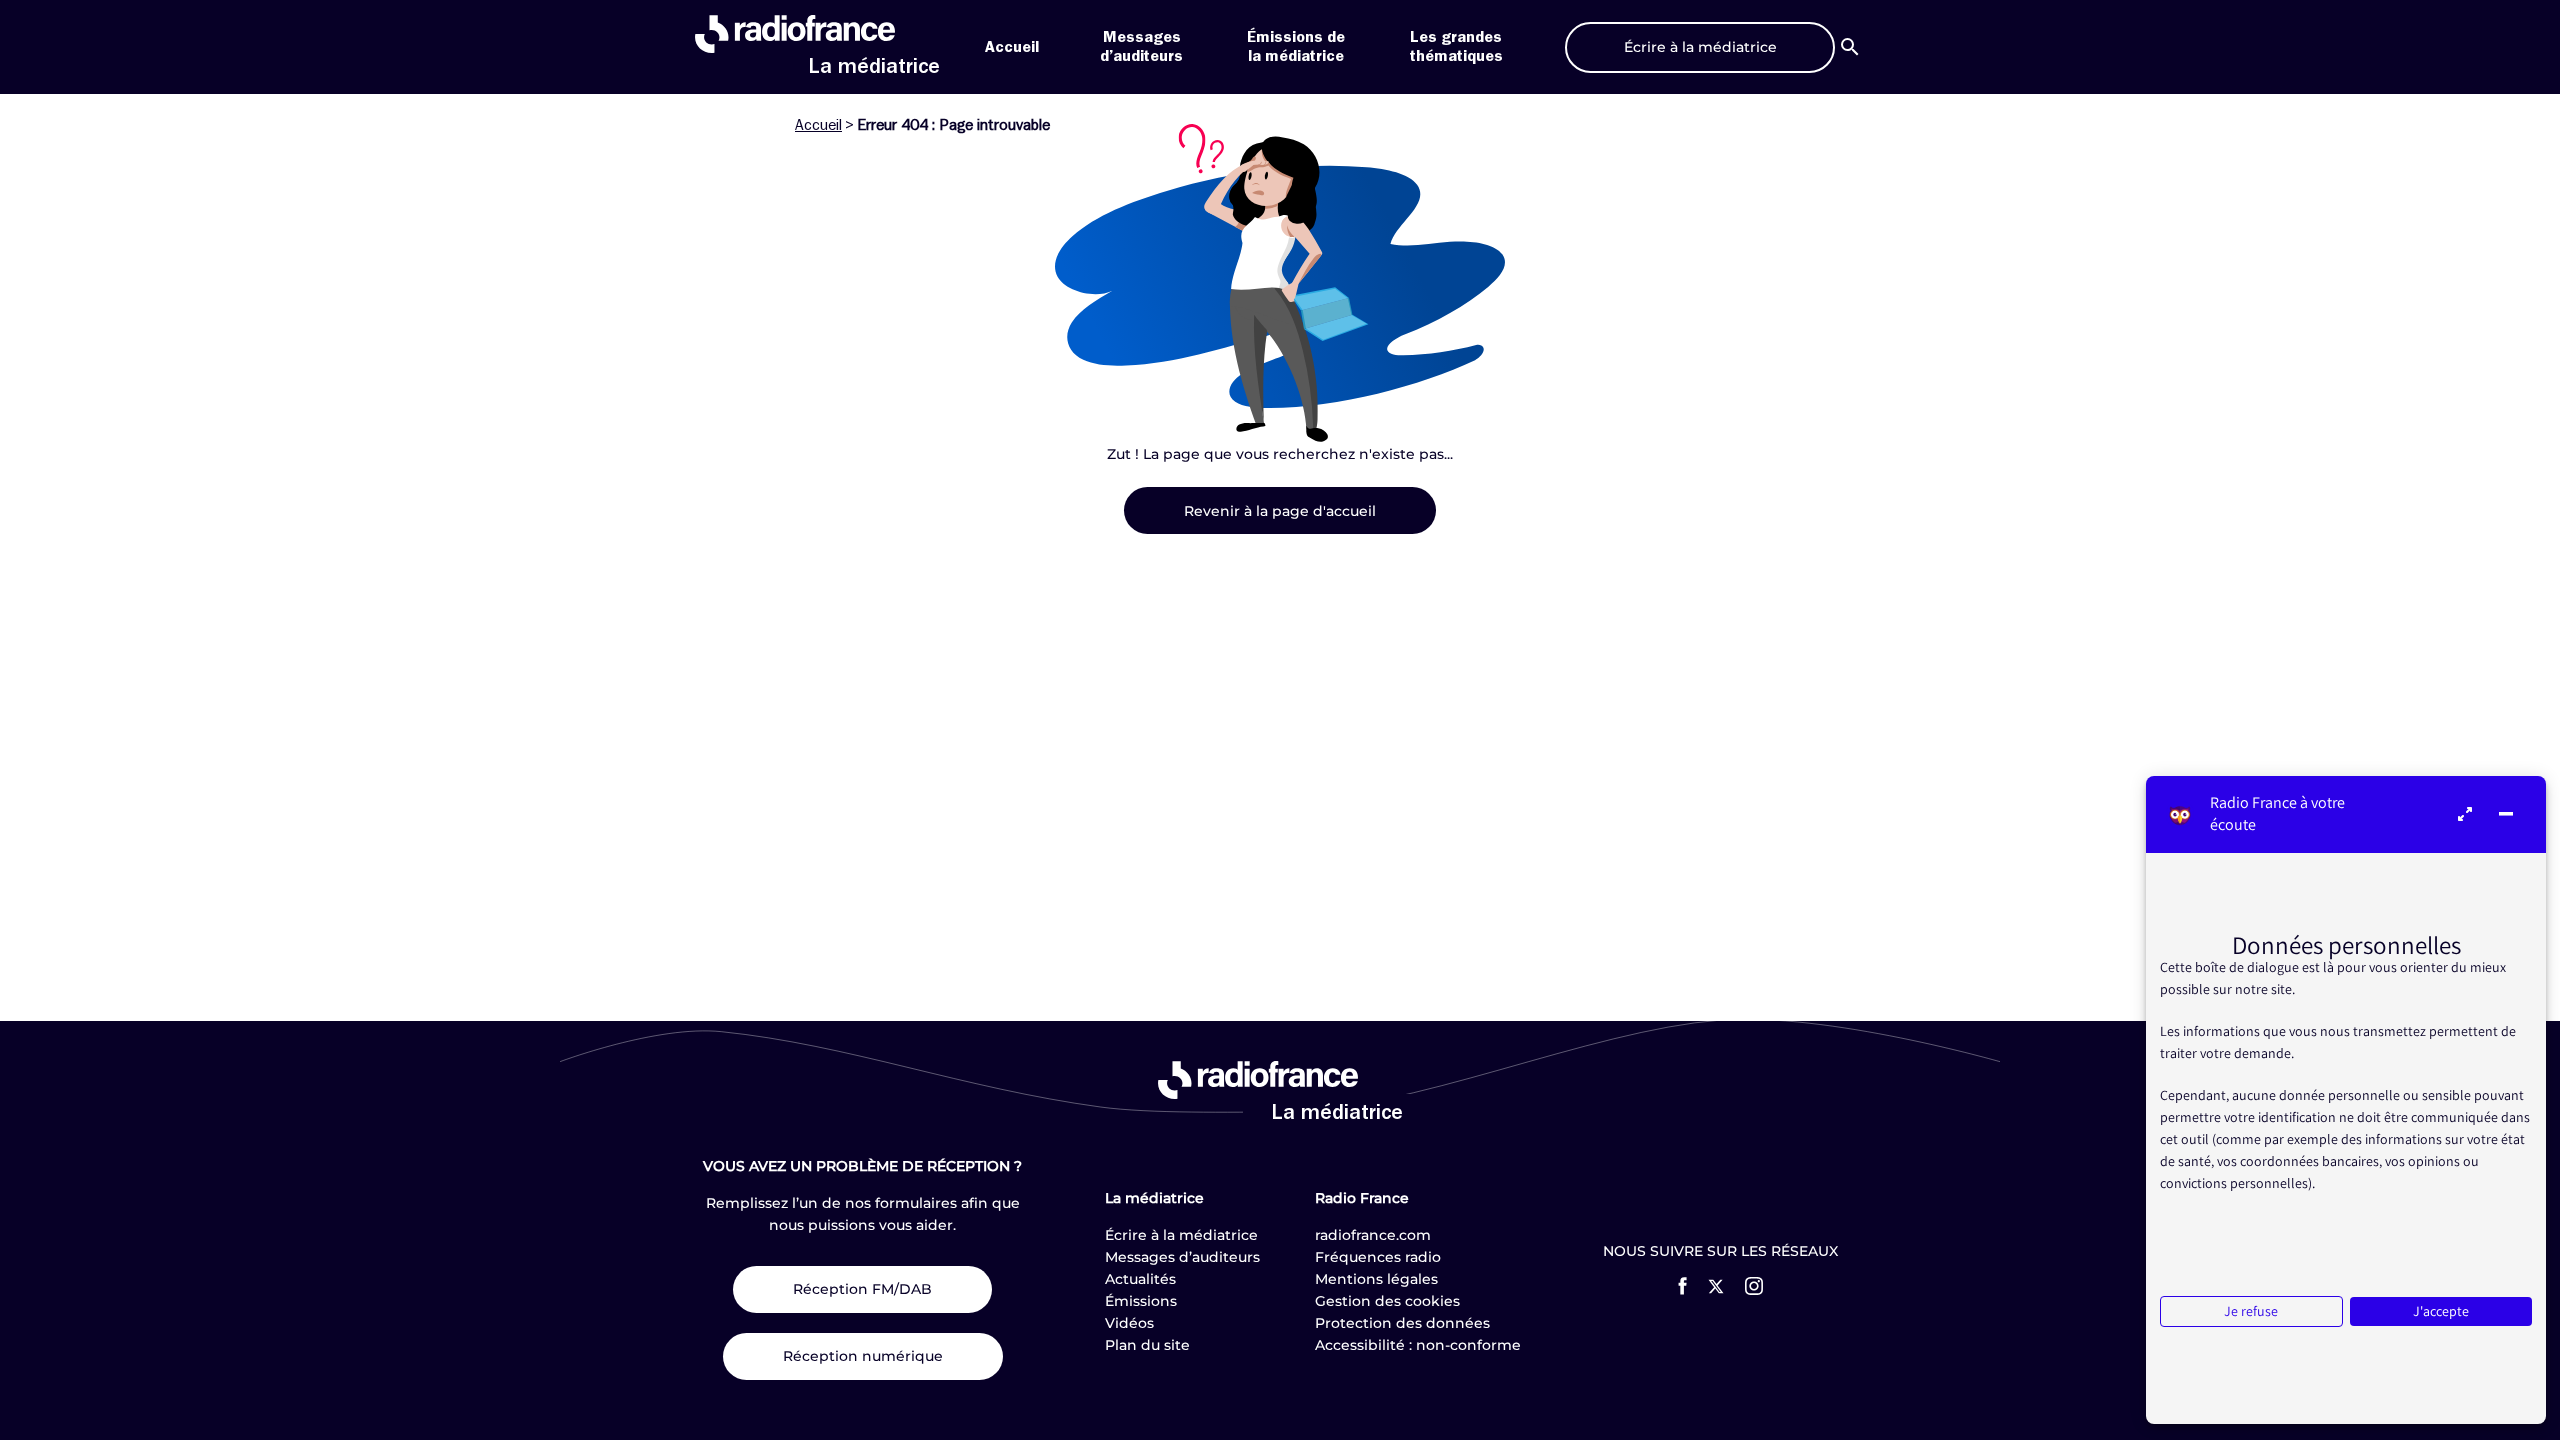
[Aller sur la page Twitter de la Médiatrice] (1716, 1286)
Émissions (1141, 1301)
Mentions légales (1376, 1279)
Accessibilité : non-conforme (1418, 1345)
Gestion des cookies (1387, 1301)
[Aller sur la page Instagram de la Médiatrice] (1754, 1286)
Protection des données (1402, 1323)
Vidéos (1129, 1323)
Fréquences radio (1378, 1257)
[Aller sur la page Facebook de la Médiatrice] (1682, 1286)
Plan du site (1147, 1345)
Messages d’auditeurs (1182, 1257)
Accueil (1012, 47)
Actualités (1140, 1279)
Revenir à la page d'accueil (1280, 511)
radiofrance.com (1373, 1235)
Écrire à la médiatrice (1181, 1235)
